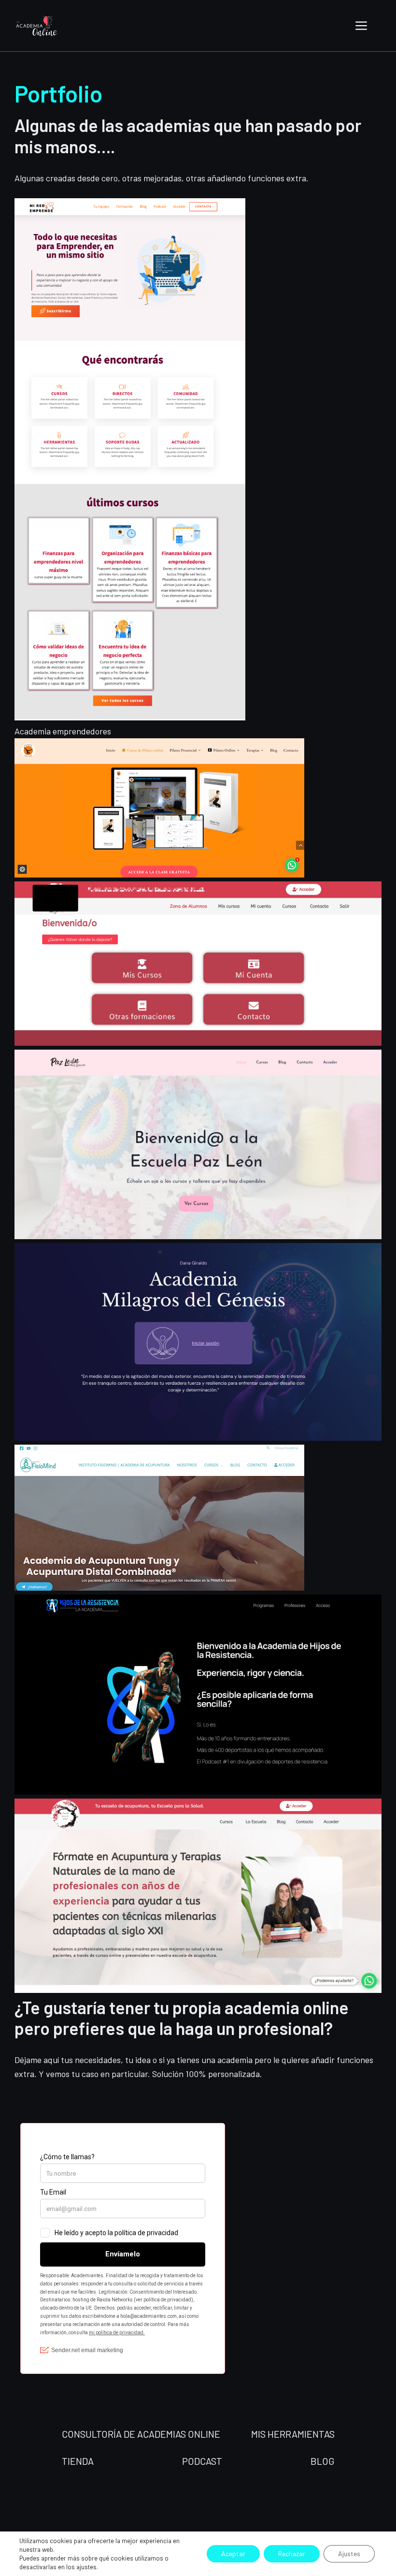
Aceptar (233, 2554)
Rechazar (292, 2554)
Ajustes (349, 2554)
